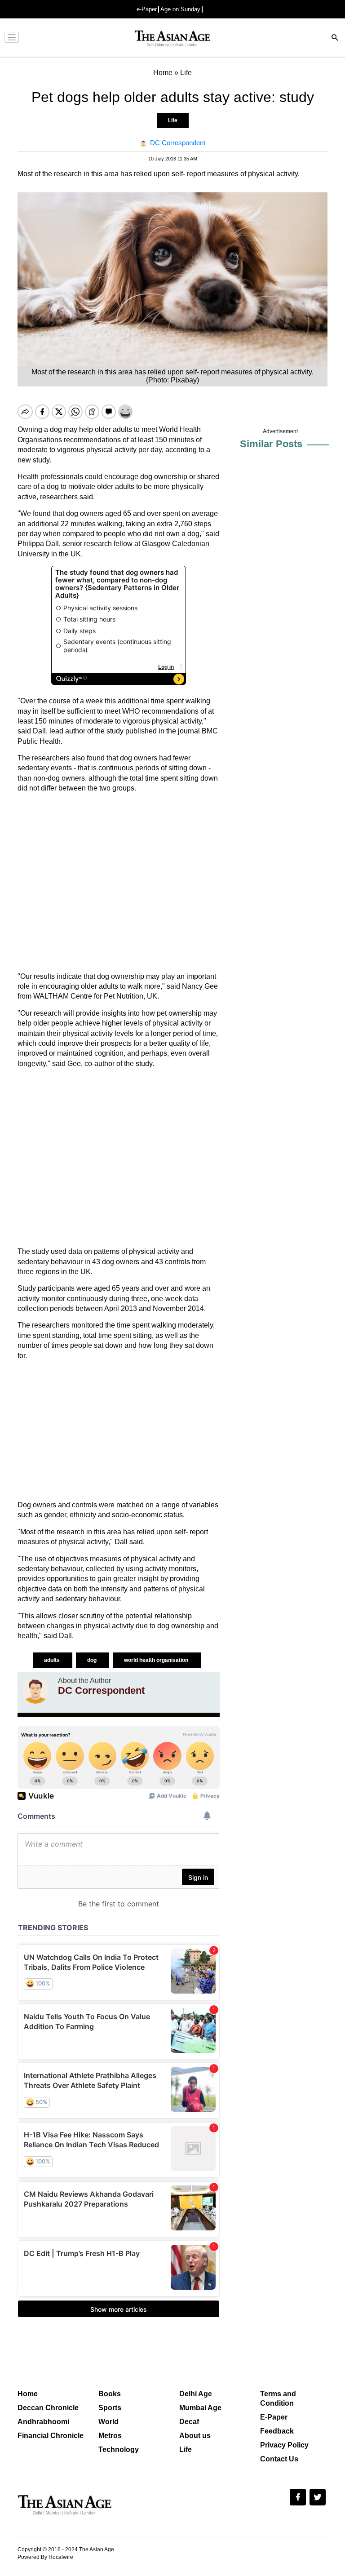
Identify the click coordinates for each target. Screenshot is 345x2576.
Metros (110, 2436)
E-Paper (274, 2417)
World (108, 2422)
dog (93, 1660)
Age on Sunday (180, 9)
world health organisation (157, 1660)
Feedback (277, 2431)
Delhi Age (196, 2394)
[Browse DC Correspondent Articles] (35, 1690)
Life (173, 120)
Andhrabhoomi (43, 2422)
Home (28, 2394)
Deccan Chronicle (48, 2408)
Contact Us (279, 2459)
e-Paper (147, 9)
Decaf (189, 2422)
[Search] (335, 38)
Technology (119, 2449)
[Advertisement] (119, 883)
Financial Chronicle (51, 2436)
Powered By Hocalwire (45, 2557)
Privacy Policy (284, 2445)
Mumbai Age (200, 2408)
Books (110, 2394)
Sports (110, 2408)
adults (53, 1660)
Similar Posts (271, 444)
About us (195, 2436)
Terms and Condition (278, 2398)
